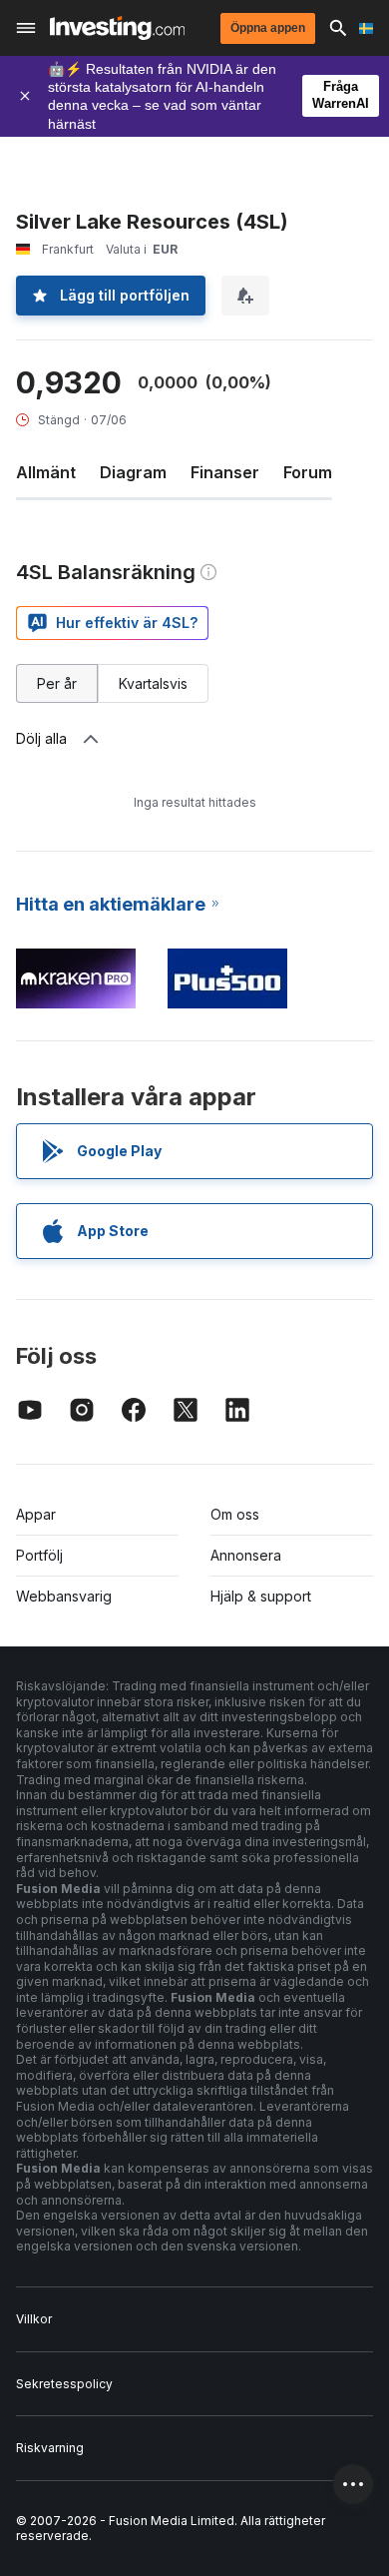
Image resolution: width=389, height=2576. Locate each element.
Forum (308, 472)
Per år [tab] (57, 683)
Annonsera (246, 1555)
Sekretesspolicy (64, 2384)
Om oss (235, 1514)
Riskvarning (50, 2448)
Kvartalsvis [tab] (153, 683)
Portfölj (39, 1555)
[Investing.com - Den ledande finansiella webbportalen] (117, 28)
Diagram (133, 472)
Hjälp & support (261, 1596)
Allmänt (46, 472)
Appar (36, 1514)
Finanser (225, 472)
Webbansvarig (64, 1596)
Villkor (34, 2319)
